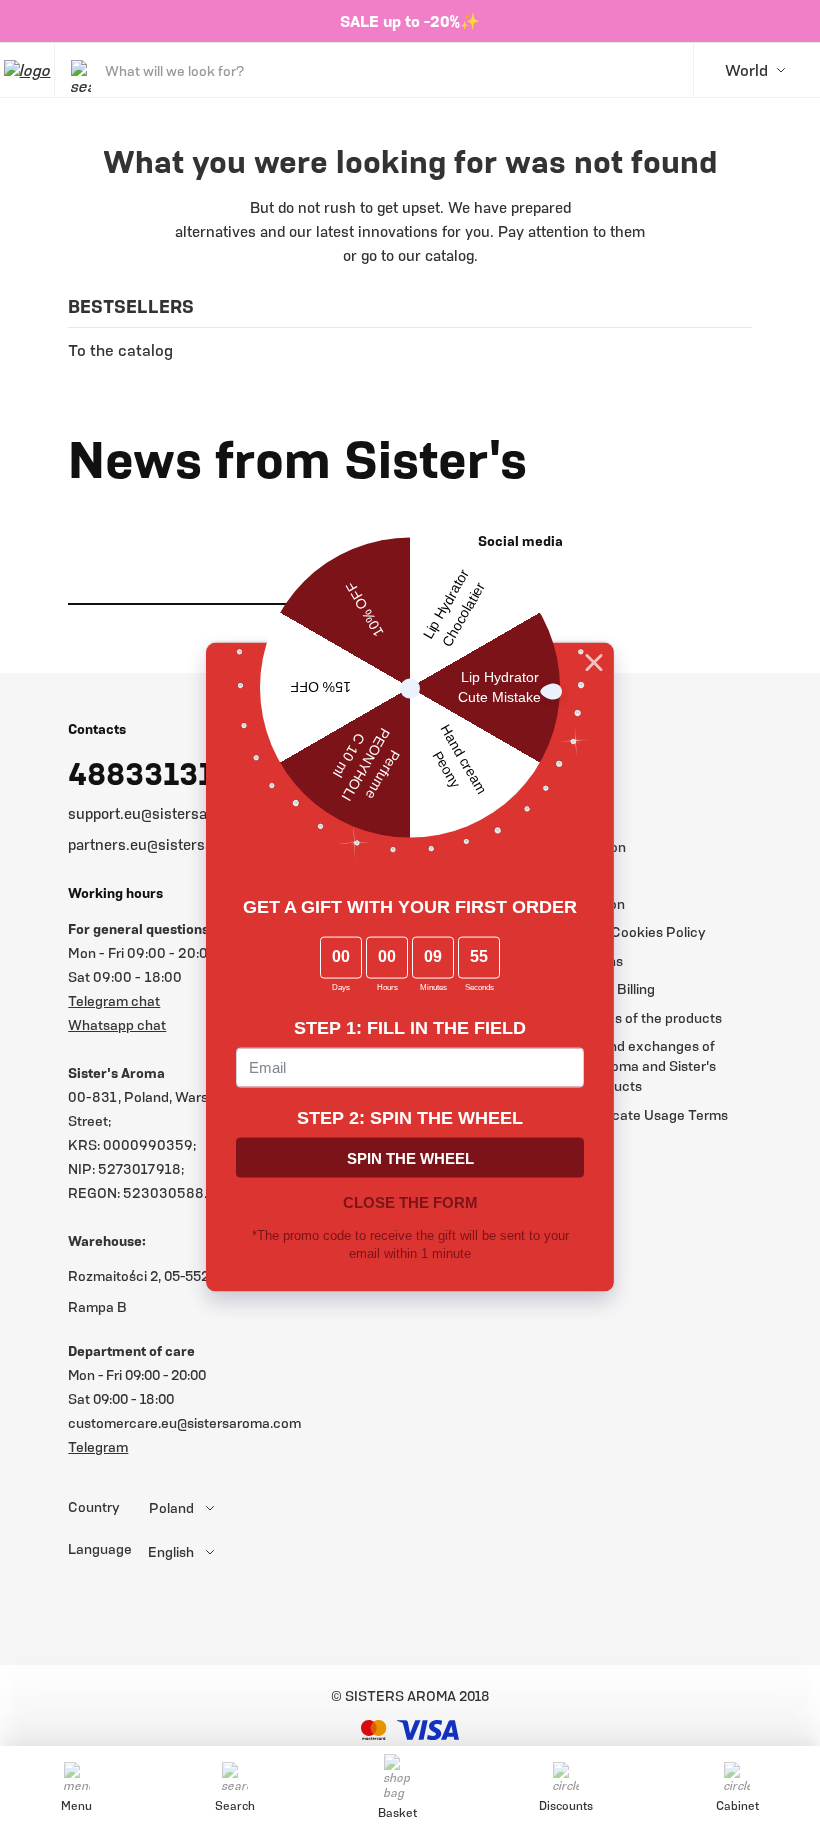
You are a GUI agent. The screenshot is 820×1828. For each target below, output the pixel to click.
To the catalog (120, 350)
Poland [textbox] (171, 1508)
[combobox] (223, 1508)
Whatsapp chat (117, 1024)
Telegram (98, 1446)
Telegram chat (114, 1000)
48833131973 (167, 773)
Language (100, 1549)
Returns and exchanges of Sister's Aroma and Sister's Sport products (631, 1065)
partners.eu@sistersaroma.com (174, 844)
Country (94, 1507)
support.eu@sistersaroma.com (171, 813)
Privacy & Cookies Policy (626, 931)
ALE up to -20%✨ (415, 21)
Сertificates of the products (634, 1017)
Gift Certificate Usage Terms (637, 1114)
